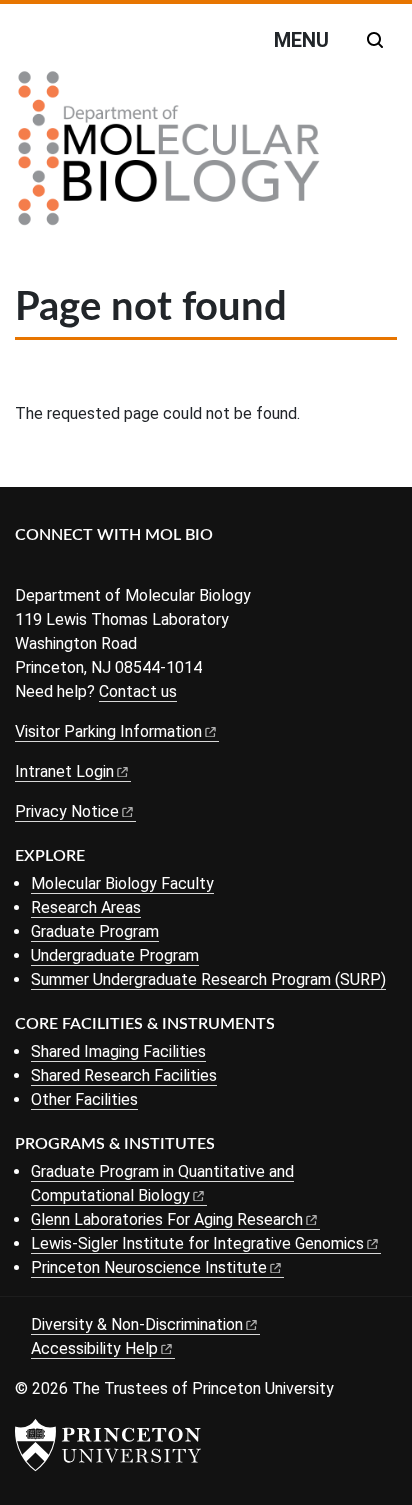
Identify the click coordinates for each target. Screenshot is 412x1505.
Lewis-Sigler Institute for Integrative (197, 1243)
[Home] (169, 156)
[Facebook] (27, 568)
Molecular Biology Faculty (122, 883)
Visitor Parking (108, 731)
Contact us (138, 691)
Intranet (64, 771)
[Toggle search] (375, 40)
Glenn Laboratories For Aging (167, 1219)
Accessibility (94, 1348)
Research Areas (86, 907)
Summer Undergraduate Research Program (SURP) (208, 979)
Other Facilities (84, 1099)
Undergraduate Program (115, 955)
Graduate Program (95, 931)
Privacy (67, 811)
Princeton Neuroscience (149, 1267)
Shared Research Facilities (124, 1075)
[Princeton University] (108, 1445)
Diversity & (137, 1324)
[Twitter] (57, 568)
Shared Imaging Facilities (118, 1051)
